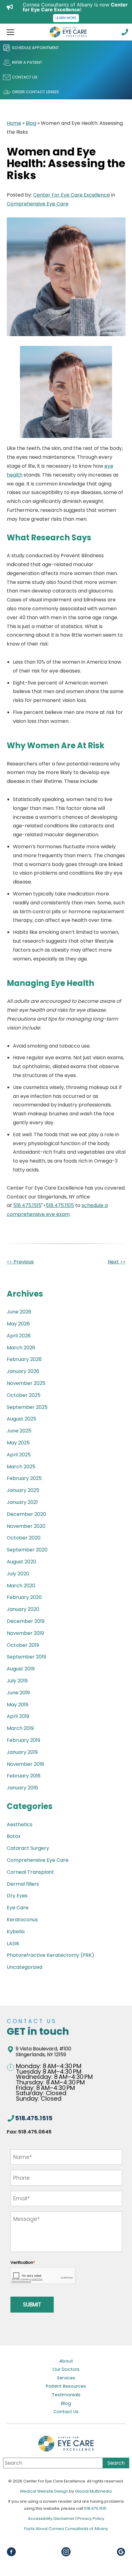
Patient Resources (66, 2386)
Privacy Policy (91, 2518)
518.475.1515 (27, 1205)
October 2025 (24, 1395)
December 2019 (26, 1621)
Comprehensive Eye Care (38, 204)
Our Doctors (66, 2370)
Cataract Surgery (28, 1848)
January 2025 (23, 1490)
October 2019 (23, 1645)
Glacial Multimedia (93, 2491)
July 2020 (18, 1574)
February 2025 (24, 1478)
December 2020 (26, 1514)
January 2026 (23, 1371)
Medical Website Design (44, 2491)
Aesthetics (20, 1825)
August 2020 (21, 1562)
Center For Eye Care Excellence (72, 195)
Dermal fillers (23, 1884)
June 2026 (19, 1312)
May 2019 (17, 1705)
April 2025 (19, 1455)
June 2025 (19, 1431)
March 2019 (20, 1728)
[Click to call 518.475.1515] (125, 32)
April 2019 (18, 1716)
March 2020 (21, 1586)
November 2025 (26, 1383)
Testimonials (66, 2395)
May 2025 (18, 1443)
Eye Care (18, 1908)
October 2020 (24, 1538)
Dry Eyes (17, 1896)
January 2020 (23, 1609)
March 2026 (21, 1348)
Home (14, 123)
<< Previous (20, 1262)
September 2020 (27, 1550)
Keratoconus (22, 1920)
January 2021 (22, 1502)
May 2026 (18, 1324)
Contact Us (66, 2412)
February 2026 (24, 1359)
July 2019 (17, 1681)
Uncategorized (25, 1967)
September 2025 (27, 1407)
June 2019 (18, 1693)
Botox (14, 1836)
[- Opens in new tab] (121, 2552)
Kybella (16, 1932)
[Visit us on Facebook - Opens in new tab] (11, 2552)
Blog (31, 123)
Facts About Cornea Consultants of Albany (66, 2529)
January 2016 (22, 1788)
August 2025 (21, 1419)
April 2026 (19, 1336)
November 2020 (26, 1526)
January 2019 (22, 1752)
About (66, 2361)
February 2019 (23, 1740)
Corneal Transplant (30, 1872)
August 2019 (21, 1669)
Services (66, 2378)
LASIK (13, 1943)
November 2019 (25, 1633)
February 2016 (24, 1776)
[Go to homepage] (68, 32)
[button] (9, 32)
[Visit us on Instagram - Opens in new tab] (66, 2552)
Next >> (117, 1262)
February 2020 (24, 1597)
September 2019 (26, 1657)
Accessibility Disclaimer (52, 2518)
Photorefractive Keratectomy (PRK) (50, 1955)
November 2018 (25, 1764)
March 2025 (21, 1467)
